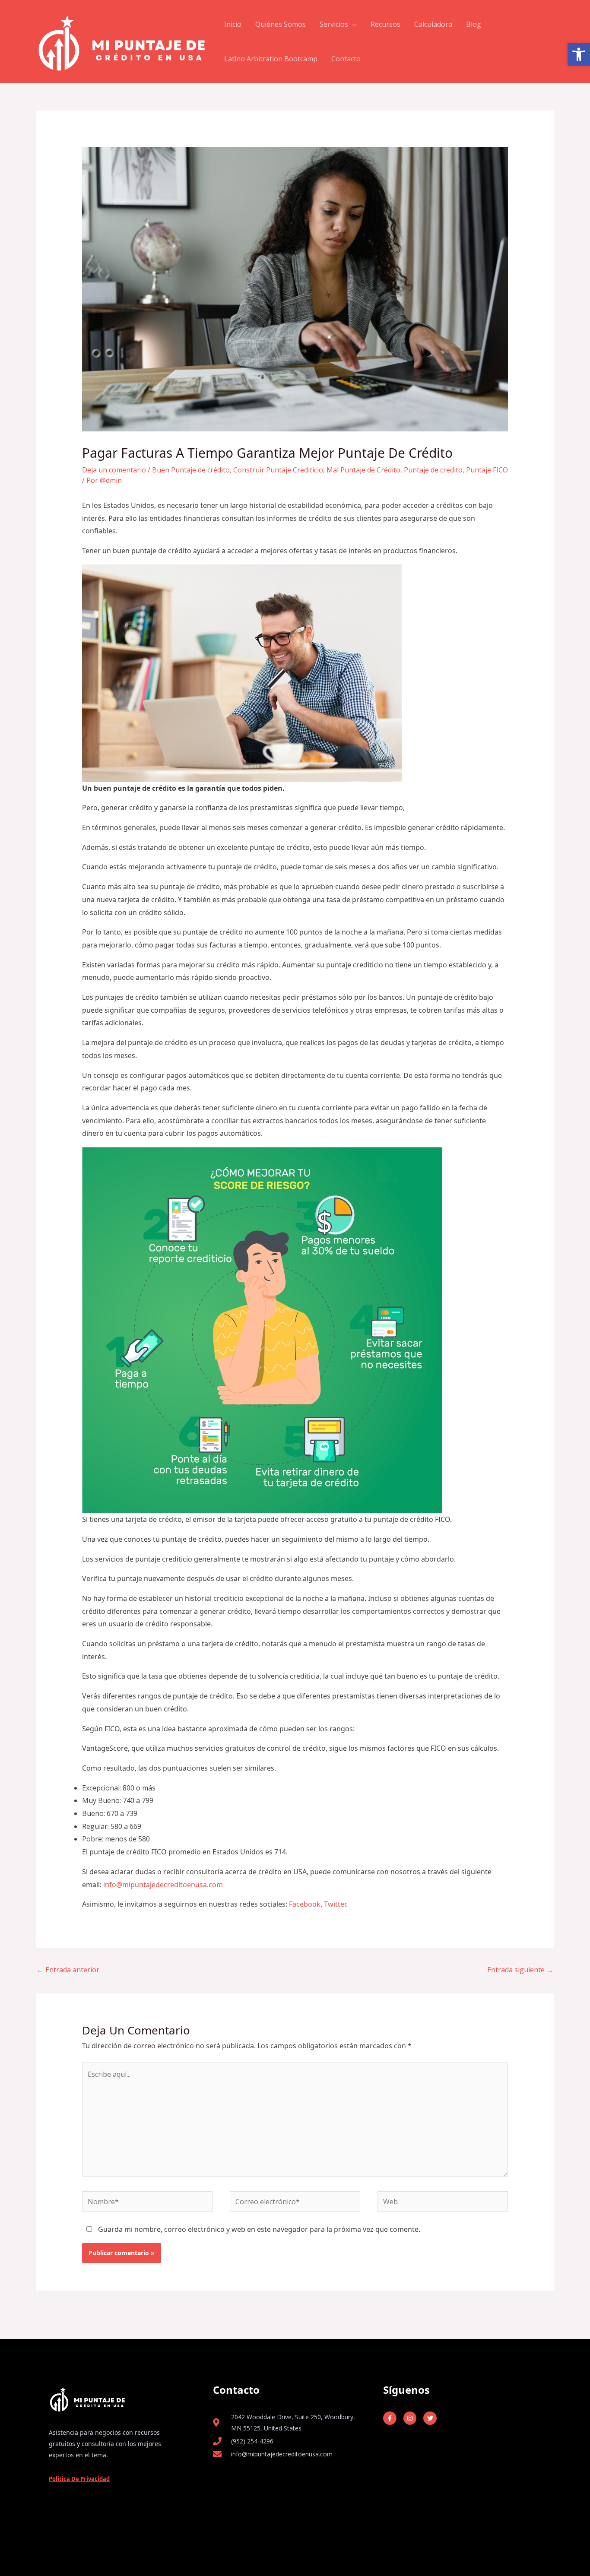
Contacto (346, 59)
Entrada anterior (68, 1970)
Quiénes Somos (281, 24)
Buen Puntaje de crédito (191, 470)
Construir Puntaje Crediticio (278, 470)
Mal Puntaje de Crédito (363, 470)
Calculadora (433, 24)
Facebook (305, 1904)
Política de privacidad (79, 2479)
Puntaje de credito (433, 470)
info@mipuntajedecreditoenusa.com (163, 1885)
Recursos (385, 24)
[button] (579, 54)
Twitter (335, 1904)
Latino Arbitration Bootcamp (271, 59)
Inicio (233, 24)
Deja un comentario (114, 470)
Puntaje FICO (487, 470)
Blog (474, 24)
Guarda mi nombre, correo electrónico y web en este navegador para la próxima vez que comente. (259, 2229)
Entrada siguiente (520, 1970)
